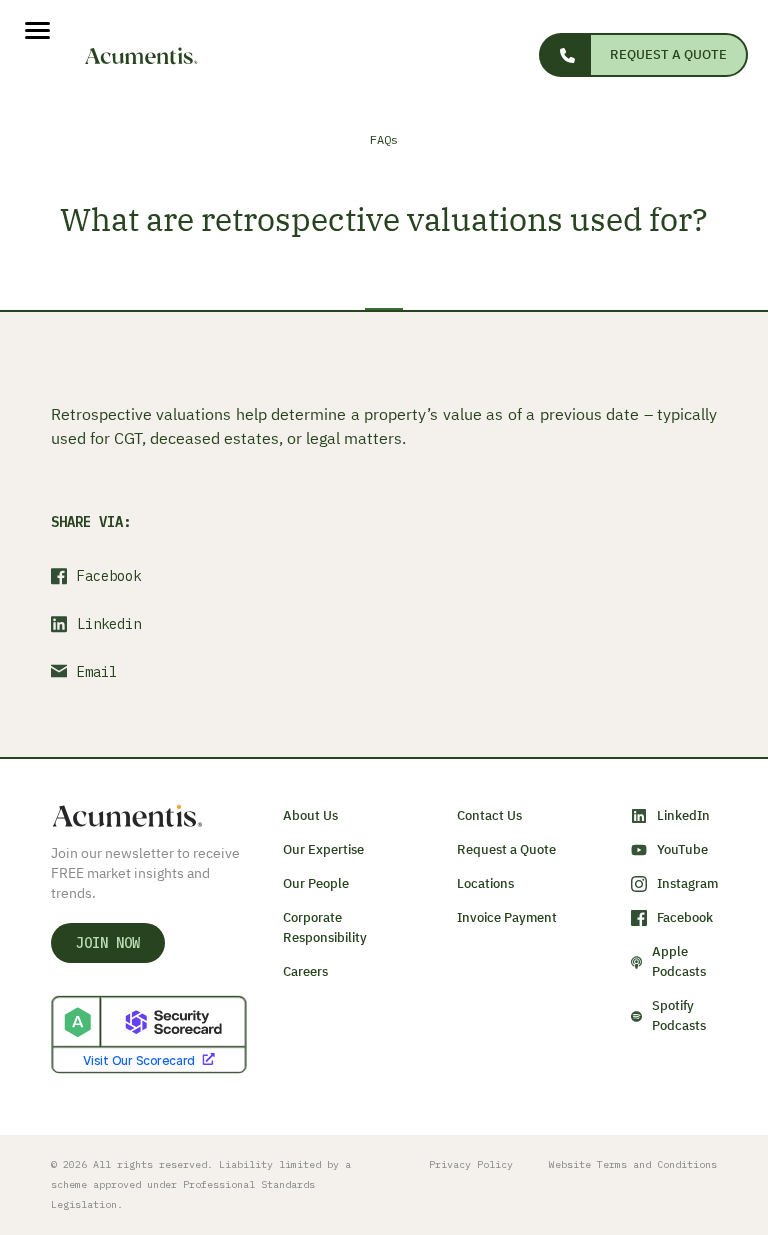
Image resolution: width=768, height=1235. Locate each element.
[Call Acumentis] (564, 55)
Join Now (108, 943)
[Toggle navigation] (25, 31)
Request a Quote (668, 54)
